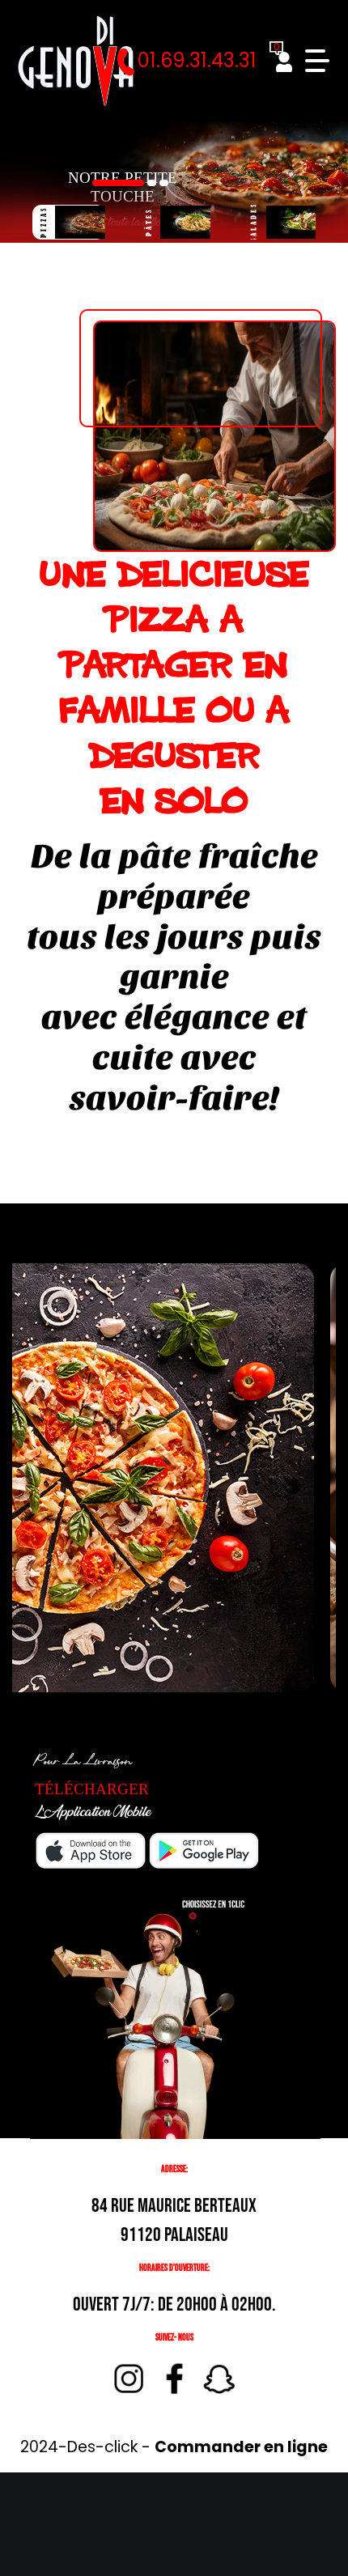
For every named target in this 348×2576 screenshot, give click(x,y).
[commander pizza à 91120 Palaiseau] (75, 61)
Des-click (102, 2447)
